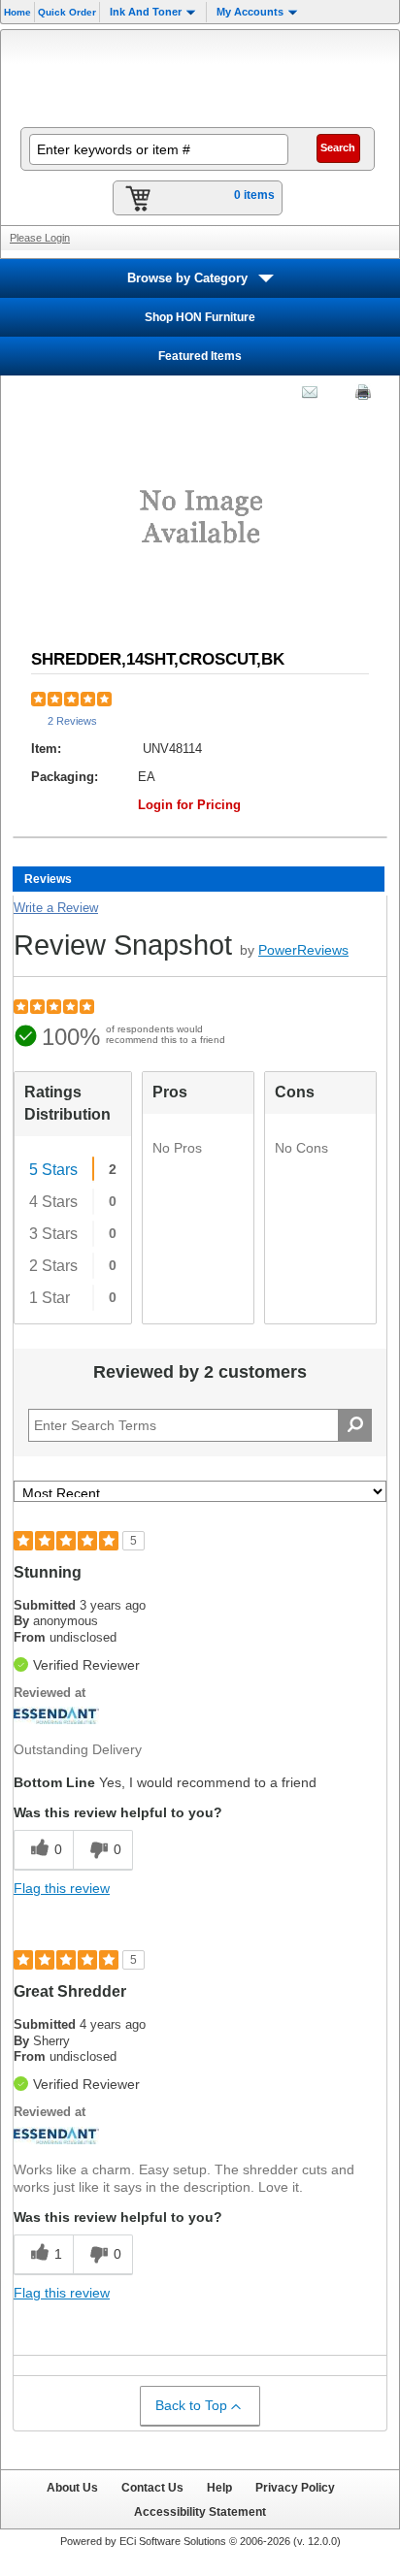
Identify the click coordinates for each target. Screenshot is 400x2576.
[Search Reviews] (355, 1425)
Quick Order (67, 12)
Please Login (40, 238)
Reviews (48, 879)
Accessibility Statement (200, 2511)
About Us (72, 2487)
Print (358, 396)
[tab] (199, 879)
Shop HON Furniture (200, 317)
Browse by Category (187, 278)
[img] (200, 77)
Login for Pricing (189, 805)
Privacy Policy (295, 2487)
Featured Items (200, 356)
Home (17, 12)
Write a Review (56, 908)
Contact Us (152, 2487)
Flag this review (62, 1888)
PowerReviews (303, 950)
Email (305, 396)
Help (219, 2487)
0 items (254, 195)
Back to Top (191, 2405)
